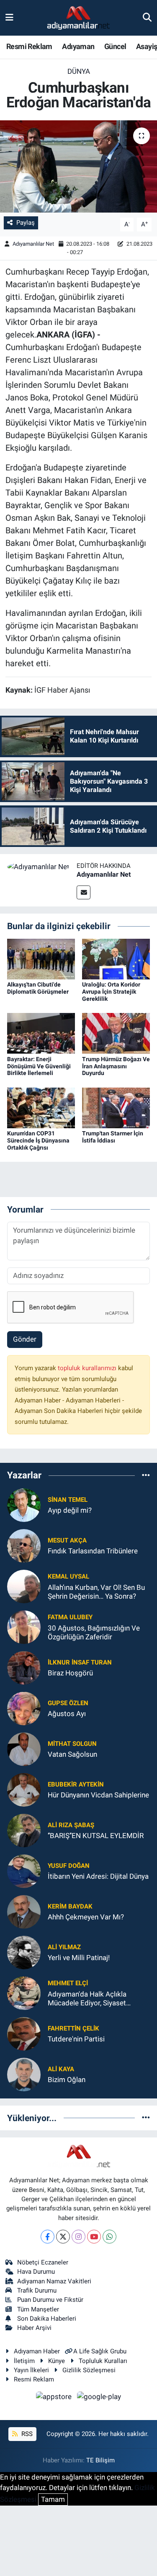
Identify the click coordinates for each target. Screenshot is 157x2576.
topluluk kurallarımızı (88, 1368)
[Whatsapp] (109, 2237)
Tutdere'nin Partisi (76, 2039)
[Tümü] (146, 1475)
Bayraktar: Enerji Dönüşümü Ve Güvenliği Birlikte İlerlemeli (39, 1066)
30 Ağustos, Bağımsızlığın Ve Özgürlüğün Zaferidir (94, 1632)
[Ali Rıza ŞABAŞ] (24, 1830)
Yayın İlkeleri (31, 2370)
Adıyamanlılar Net (33, 244)
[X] (63, 2237)
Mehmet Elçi (68, 1983)
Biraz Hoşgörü (70, 1673)
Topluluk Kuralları (103, 2361)
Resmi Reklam (29, 46)
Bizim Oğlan (67, 2080)
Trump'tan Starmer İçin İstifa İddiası (113, 1137)
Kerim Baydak (70, 1906)
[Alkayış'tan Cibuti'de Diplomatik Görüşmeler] (41, 958)
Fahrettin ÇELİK (73, 2028)
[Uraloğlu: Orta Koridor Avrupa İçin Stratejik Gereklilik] (116, 958)
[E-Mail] (84, 892)
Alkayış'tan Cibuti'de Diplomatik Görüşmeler (38, 988)
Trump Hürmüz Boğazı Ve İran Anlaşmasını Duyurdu (116, 1066)
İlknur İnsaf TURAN (80, 1662)
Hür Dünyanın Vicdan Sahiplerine (98, 1795)
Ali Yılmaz (64, 1947)
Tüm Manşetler (38, 2309)
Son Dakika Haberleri (47, 2319)
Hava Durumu (36, 2272)
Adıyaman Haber (37, 2351)
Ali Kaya (61, 2069)
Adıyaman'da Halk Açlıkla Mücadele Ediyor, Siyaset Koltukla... (87, 1999)
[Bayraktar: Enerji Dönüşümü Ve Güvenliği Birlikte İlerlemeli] (41, 1033)
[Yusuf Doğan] (24, 1870)
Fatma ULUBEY (70, 1617)
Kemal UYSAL (68, 1576)
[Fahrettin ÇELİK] (24, 2033)
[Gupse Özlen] (24, 1708)
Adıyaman (78, 46)
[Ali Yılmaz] (24, 1952)
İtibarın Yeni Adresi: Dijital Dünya (98, 1876)
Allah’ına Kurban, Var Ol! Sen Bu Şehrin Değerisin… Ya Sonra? (96, 1592)
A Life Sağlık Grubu (100, 2351)
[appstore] (55, 2398)
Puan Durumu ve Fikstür (50, 2300)
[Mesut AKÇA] (24, 1545)
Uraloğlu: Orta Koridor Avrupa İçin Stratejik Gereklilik (111, 992)
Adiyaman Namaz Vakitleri (54, 2281)
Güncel (115, 46)
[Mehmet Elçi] (24, 1992)
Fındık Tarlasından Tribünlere (93, 1551)
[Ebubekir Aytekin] (24, 1789)
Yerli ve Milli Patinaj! (79, 1958)
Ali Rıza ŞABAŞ (71, 1825)
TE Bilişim (100, 2460)
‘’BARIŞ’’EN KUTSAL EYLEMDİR (96, 1836)
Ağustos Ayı (67, 1714)
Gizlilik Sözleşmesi (89, 2370)
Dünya (79, 71)
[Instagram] (78, 2237)
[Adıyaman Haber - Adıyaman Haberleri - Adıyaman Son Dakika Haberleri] (78, 18)
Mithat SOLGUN (72, 1744)
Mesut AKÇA (67, 1540)
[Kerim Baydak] (24, 1911)
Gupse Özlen (68, 1703)
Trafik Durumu (37, 2290)
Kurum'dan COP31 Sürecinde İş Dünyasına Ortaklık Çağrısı (38, 1140)
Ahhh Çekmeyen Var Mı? (86, 1917)
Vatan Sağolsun (72, 1754)
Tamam (53, 2499)
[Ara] (147, 18)
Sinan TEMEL (68, 1500)
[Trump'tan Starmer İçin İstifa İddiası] (116, 1107)
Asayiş (147, 46)
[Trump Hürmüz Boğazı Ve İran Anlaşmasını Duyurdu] (116, 1033)
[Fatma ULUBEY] (24, 1626)
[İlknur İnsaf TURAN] (24, 1667)
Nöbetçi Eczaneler (43, 2262)
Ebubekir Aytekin (76, 1784)
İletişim (24, 2361)
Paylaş (26, 223)
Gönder (25, 1339)
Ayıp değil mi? (70, 1510)
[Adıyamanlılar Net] (38, 866)
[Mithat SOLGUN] (24, 1748)
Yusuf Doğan (69, 1866)
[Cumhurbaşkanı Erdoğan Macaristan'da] (78, 166)
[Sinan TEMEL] (24, 1504)
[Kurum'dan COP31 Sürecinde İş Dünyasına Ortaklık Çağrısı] (41, 1107)
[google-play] (99, 2398)
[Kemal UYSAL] (24, 1586)
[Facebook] (48, 2237)
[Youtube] (94, 2237)
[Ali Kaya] (24, 2074)
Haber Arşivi (34, 2328)
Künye (57, 2361)
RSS (26, 2434)
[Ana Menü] (9, 18)
